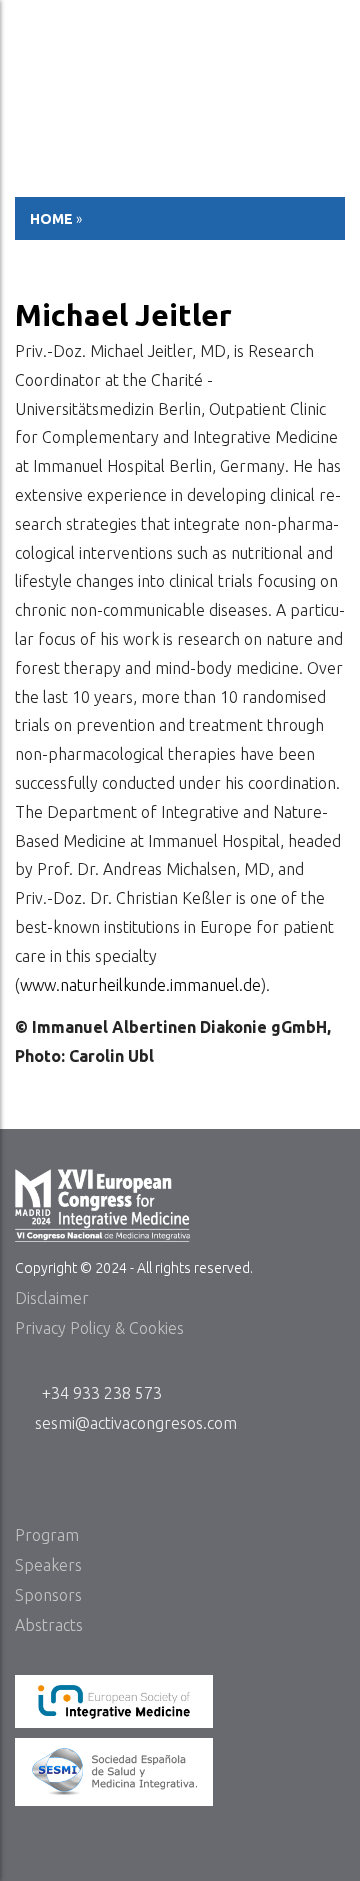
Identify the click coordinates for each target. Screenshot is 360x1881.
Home (51, 219)
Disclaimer (52, 1298)
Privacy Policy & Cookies (99, 1328)
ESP (284, 24)
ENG (328, 24)
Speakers (48, 1565)
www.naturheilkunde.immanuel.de (140, 985)
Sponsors (48, 1595)
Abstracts (49, 1625)
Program (47, 1535)
